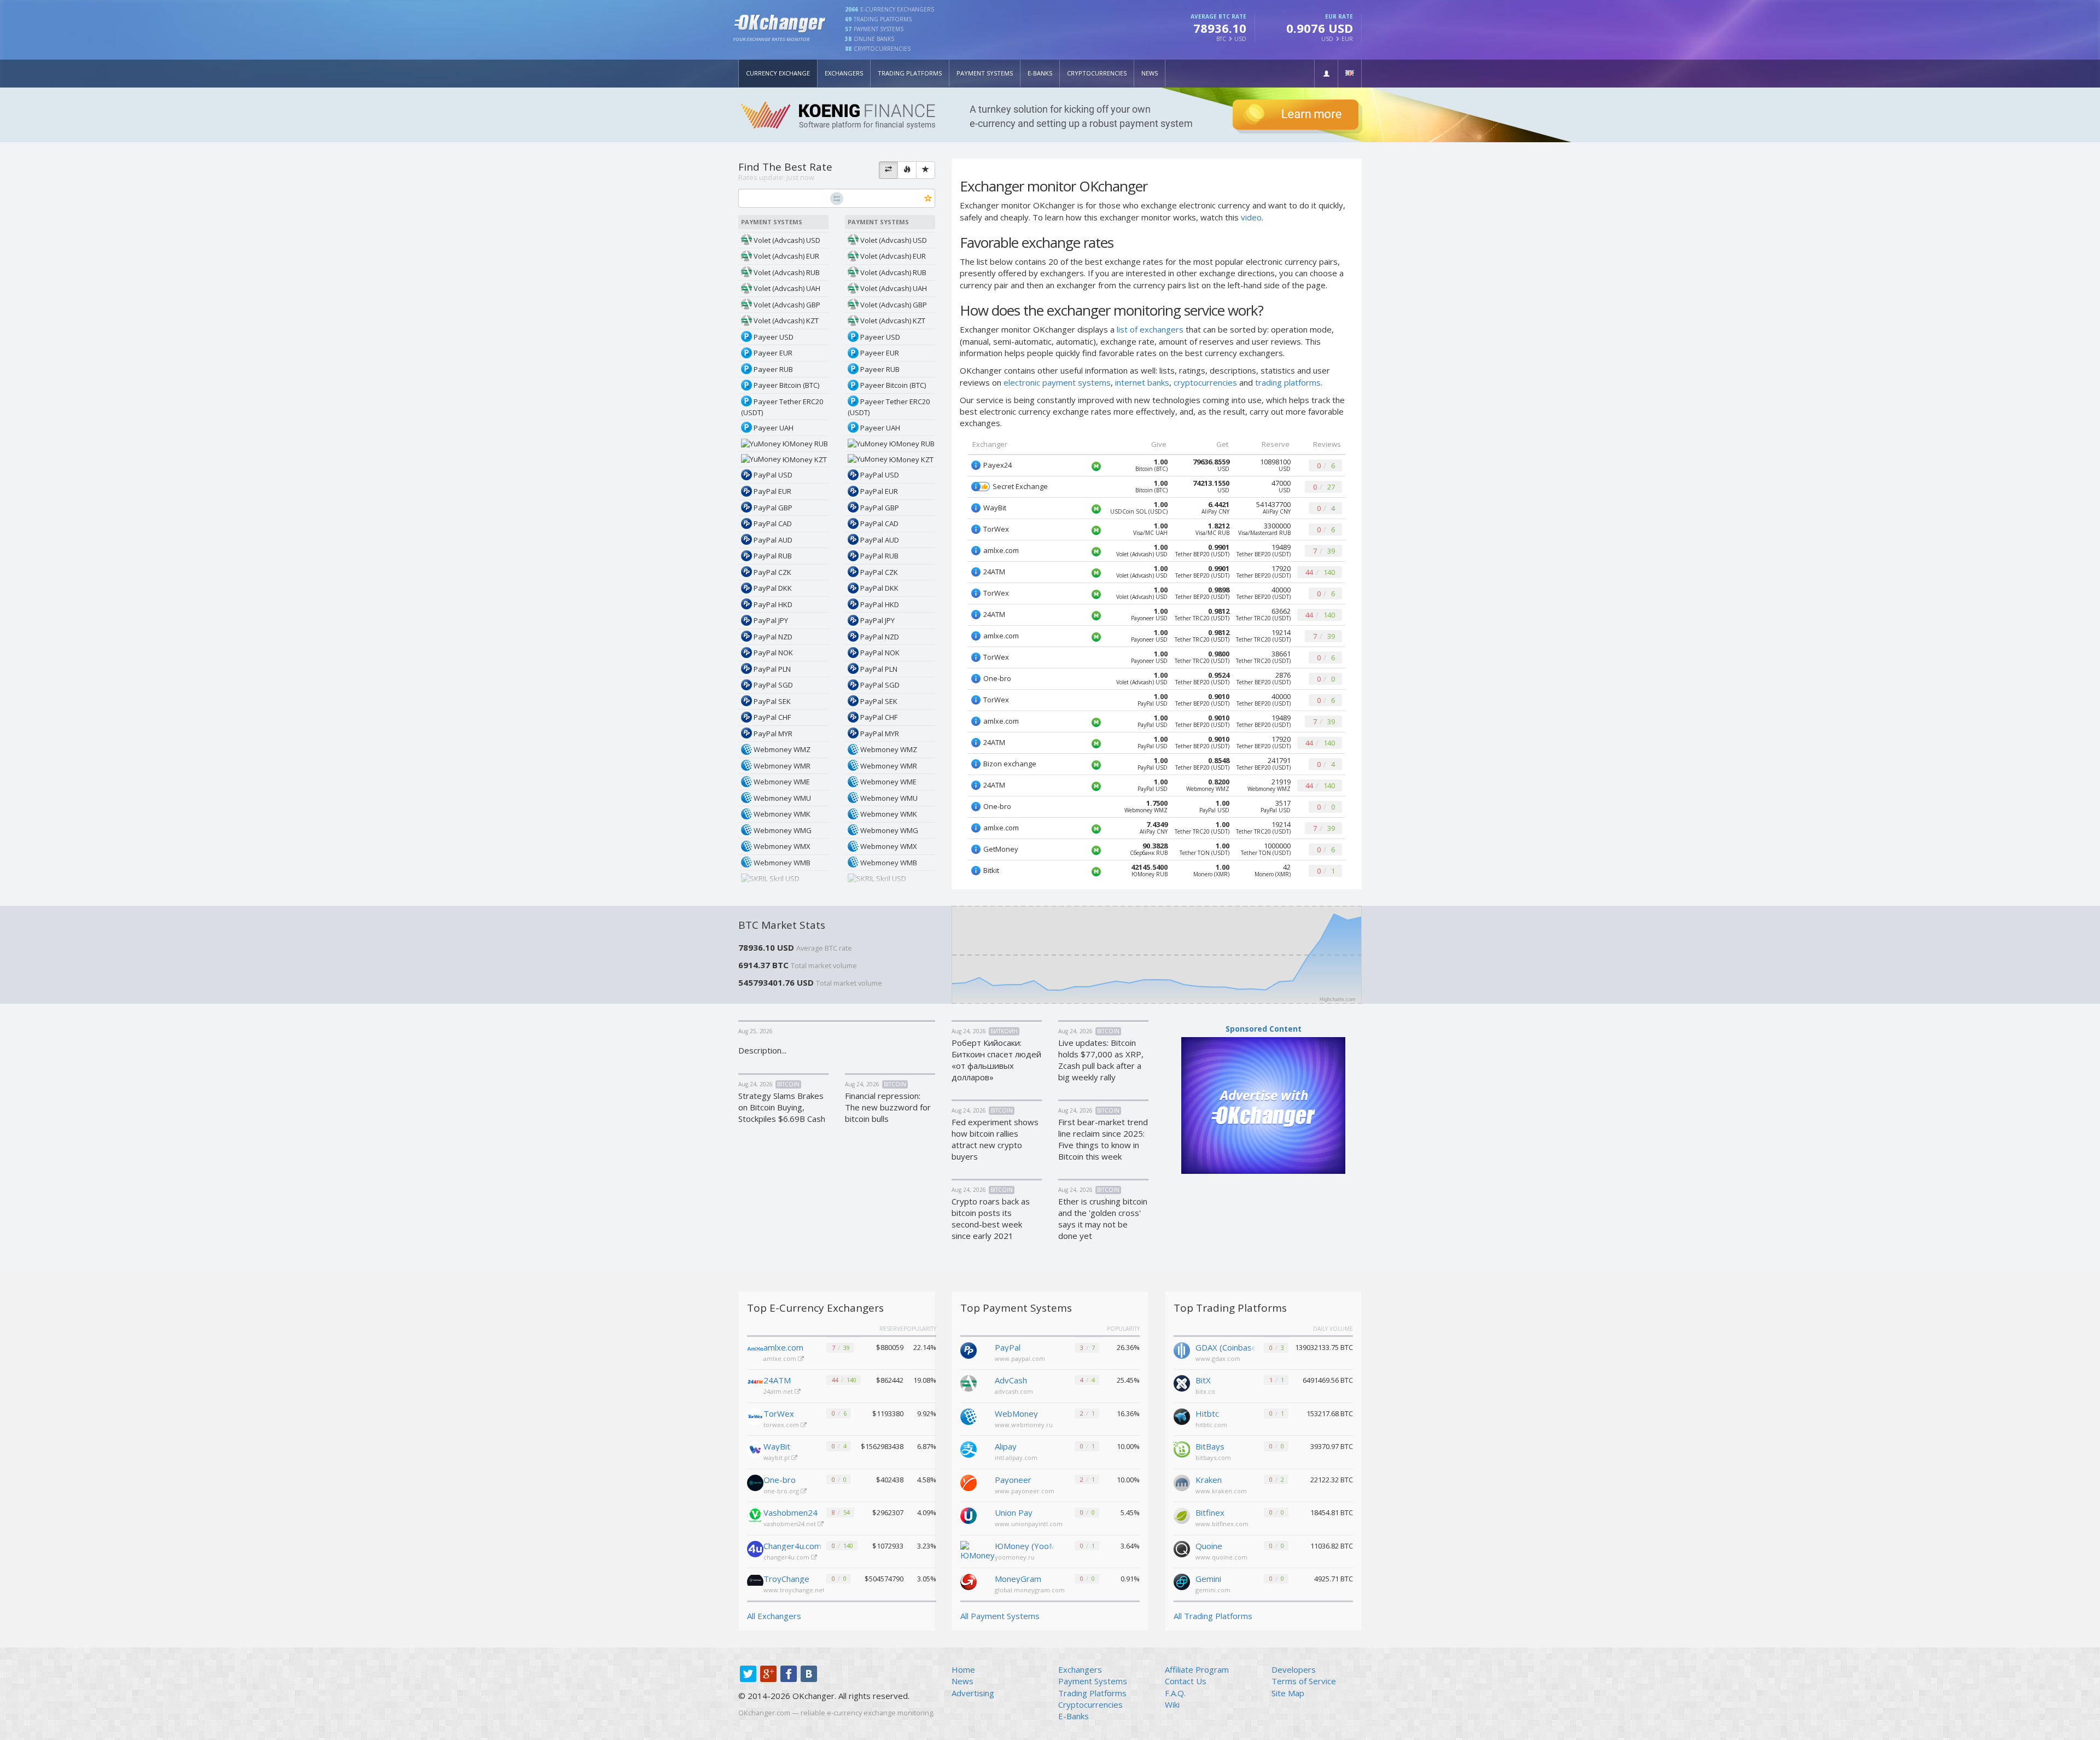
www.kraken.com (1221, 1491)
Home (963, 1669)
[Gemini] (1182, 1581)
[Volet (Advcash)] (969, 1382)
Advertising (973, 1693)
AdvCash (1011, 1380)
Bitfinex (1210, 1512)
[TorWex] (755, 1417)
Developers (1294, 1669)
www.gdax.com (1218, 1358)
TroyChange (786, 1579)
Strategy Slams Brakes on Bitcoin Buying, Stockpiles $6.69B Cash (782, 1107)
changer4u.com (787, 1557)
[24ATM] (755, 1383)
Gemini (1208, 1579)
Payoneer (1013, 1480)
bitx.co (1205, 1391)
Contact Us (1186, 1681)
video (1251, 217)
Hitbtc (1207, 1413)
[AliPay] (969, 1448)
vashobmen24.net (791, 1524)
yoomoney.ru (1015, 1557)
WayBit (777, 1446)
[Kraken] (1182, 1482)
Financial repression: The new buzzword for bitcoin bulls (888, 1107)
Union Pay (1014, 1512)
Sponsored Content (1264, 1029)
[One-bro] (755, 1483)
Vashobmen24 (791, 1512)
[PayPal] (969, 1349)
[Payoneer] (969, 1482)
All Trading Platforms (1213, 1616)
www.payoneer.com (1025, 1491)
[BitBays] (1182, 1448)
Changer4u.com (792, 1546)
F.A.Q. (1175, 1693)
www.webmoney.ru (1024, 1425)
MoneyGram (1018, 1579)
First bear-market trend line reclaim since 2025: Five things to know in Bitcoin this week (1103, 1139)
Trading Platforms (910, 73)
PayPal (1008, 1347)
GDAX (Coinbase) (1226, 1347)
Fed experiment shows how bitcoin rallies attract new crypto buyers (995, 1139)
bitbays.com (1213, 1457)
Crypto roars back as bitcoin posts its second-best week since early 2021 (991, 1218)
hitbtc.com (1211, 1425)
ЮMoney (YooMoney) (1025, 1546)
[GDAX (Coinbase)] (1182, 1349)
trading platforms (1288, 382)
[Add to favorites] (928, 199)
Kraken (1209, 1480)
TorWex (779, 1413)
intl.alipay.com (1016, 1457)
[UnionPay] (969, 1515)
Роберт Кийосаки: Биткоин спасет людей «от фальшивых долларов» (996, 1060)
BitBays (1210, 1446)
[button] (1326, 74)
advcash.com (1014, 1391)
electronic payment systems (1057, 382)
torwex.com (782, 1425)
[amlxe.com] (755, 1351)
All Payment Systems (1000, 1616)
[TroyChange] (755, 1582)
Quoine (1209, 1546)
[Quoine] (1182, 1548)
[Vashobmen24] (755, 1516)
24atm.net (779, 1391)
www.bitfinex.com (1222, 1524)
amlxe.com (783, 1347)
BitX (1203, 1380)
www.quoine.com (1221, 1557)
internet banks (1142, 382)
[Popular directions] (907, 170)
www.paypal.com (1020, 1358)
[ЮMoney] (978, 1550)
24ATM (777, 1380)
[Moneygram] (969, 1581)
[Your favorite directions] (926, 170)
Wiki (1172, 1704)
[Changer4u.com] (755, 1549)
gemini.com (1213, 1590)
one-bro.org (782, 1491)
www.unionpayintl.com (1029, 1524)
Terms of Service (1304, 1681)
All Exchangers (774, 1616)
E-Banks (1040, 73)
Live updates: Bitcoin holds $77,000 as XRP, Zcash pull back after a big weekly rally (1101, 1060)
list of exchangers (1150, 329)
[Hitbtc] (1182, 1416)
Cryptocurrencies (1097, 73)
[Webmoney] (969, 1416)
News (1150, 73)
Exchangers (844, 73)
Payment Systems (985, 73)
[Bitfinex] (1182, 1515)
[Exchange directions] (888, 170)
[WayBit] (755, 1450)
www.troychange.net (795, 1590)
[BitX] (1182, 1382)
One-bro (780, 1480)
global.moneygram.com (1030, 1590)
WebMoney (1016, 1413)
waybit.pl (777, 1457)
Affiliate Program (1197, 1669)
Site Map (1288, 1693)
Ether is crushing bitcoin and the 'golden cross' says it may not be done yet (1103, 1218)
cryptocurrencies (1205, 382)
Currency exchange (778, 73)
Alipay (1006, 1446)
